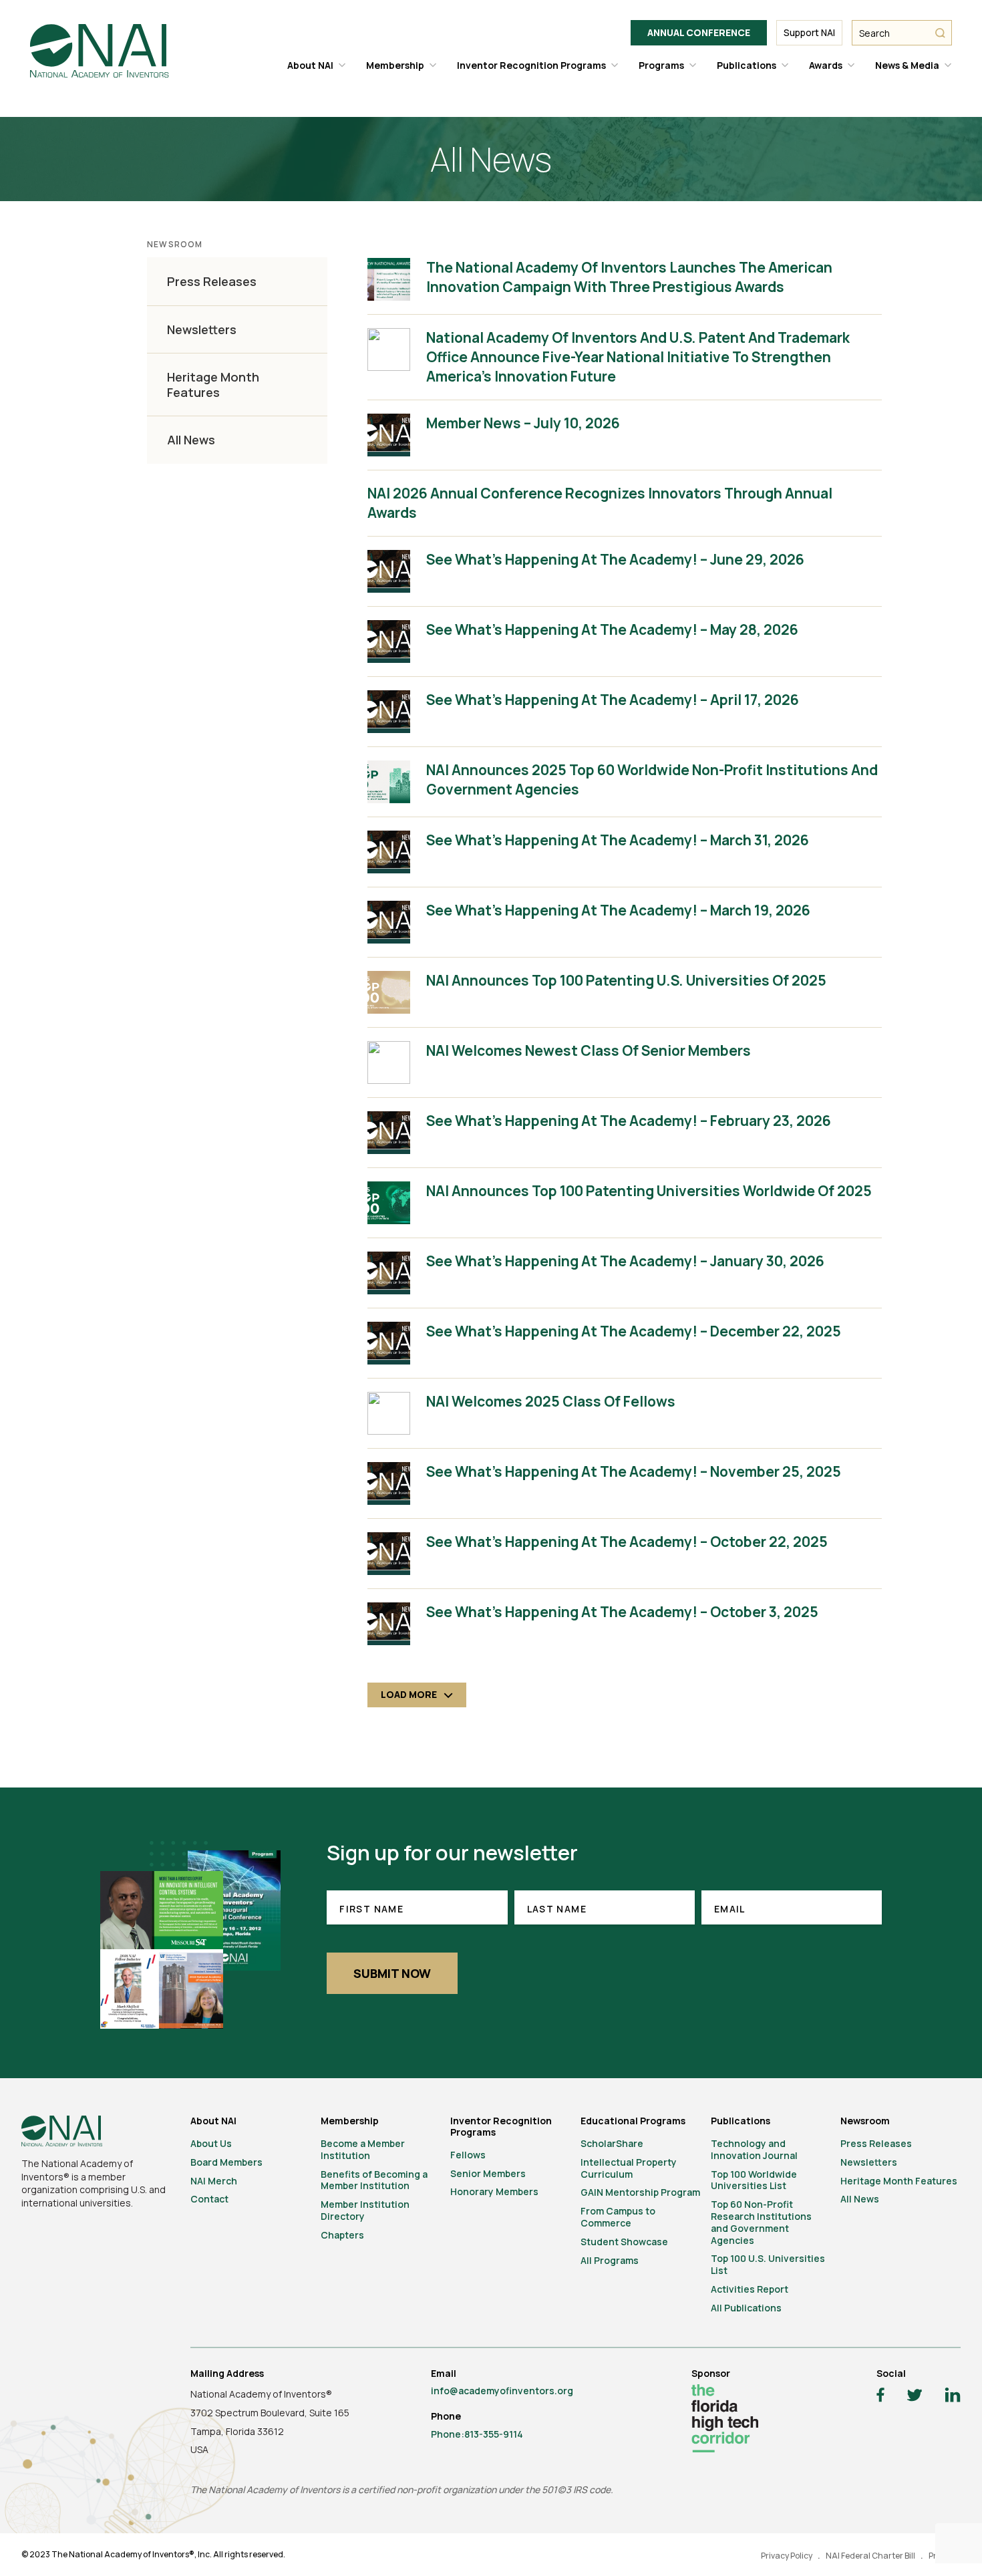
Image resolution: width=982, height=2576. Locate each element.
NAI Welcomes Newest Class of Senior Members (589, 1050)
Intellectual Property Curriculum (629, 2168)
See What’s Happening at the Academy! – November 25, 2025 (634, 1471)
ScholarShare (612, 2143)
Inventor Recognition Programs (531, 65)
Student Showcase (624, 2242)
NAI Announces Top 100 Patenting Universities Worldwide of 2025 (649, 1191)
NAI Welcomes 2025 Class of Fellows (551, 1401)
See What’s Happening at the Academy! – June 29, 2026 (615, 559)
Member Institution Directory (365, 2210)
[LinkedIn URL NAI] (953, 2397)
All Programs (610, 2260)
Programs (661, 65)
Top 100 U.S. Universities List (768, 2264)
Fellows (468, 2155)
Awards (826, 65)
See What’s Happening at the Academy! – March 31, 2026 (618, 840)
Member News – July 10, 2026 (523, 423)
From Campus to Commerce (618, 2217)
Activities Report (750, 2289)
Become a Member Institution (363, 2149)
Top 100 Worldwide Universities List (754, 2180)
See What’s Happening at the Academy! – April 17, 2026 (613, 700)
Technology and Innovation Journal (754, 2149)
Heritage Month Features (213, 385)
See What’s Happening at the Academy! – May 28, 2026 (612, 629)
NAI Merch (214, 2181)
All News (191, 440)
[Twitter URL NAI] (915, 2397)
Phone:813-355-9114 (477, 2434)
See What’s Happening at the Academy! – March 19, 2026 (618, 910)
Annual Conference (699, 32)
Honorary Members (494, 2191)
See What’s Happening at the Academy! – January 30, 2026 (625, 1261)
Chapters (342, 2235)
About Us (211, 2143)
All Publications (746, 2308)
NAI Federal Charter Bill (870, 2556)
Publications (747, 65)
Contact (209, 2199)
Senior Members (488, 2173)
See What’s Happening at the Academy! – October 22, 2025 (627, 1542)
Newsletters (202, 330)
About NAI (310, 65)
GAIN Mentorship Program (640, 2192)
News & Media (907, 65)
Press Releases (212, 282)
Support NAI (809, 32)
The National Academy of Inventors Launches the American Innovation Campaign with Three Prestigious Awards (629, 277)
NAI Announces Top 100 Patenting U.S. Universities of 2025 (626, 980)
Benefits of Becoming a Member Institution (374, 2180)
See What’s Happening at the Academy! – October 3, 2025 (622, 1612)
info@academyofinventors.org (502, 2391)
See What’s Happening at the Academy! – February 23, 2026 (629, 1121)
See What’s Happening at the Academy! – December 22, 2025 (634, 1331)
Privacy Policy (787, 2556)
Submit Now (392, 1973)
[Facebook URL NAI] (880, 2397)
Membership (395, 65)
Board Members (226, 2162)
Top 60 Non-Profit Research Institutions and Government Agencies (761, 2222)
